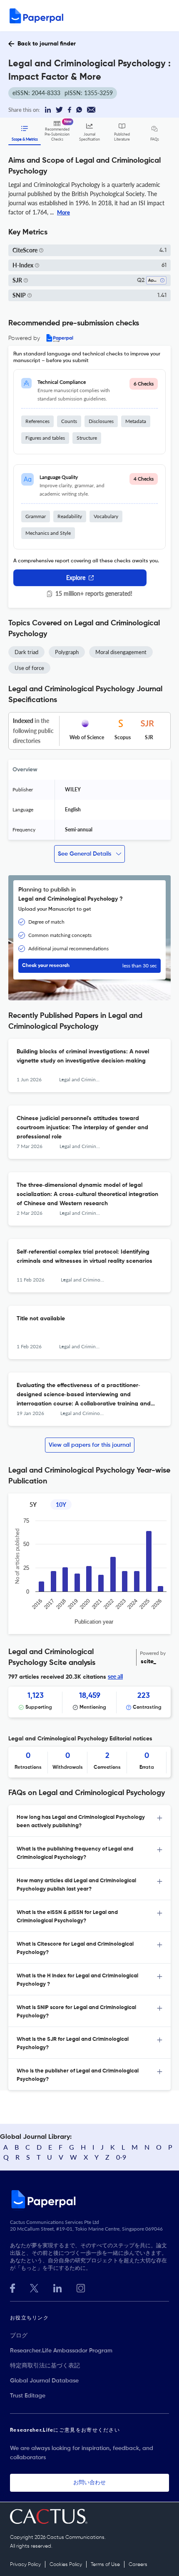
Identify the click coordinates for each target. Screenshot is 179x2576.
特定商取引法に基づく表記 (45, 2366)
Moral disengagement (121, 652)
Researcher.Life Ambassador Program (61, 2351)
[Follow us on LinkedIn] (57, 2287)
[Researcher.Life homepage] (89, 2199)
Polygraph (67, 652)
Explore (76, 578)
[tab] (89, 1821)
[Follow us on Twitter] (34, 2287)
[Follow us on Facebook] (12, 2287)
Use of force (29, 668)
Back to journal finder (47, 44)
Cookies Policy (66, 2565)
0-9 (121, 2157)
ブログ (19, 2336)
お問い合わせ (89, 2483)
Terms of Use (105, 2565)
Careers (138, 2565)
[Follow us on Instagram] (81, 2287)
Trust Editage (28, 2396)
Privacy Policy (25, 2565)
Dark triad (26, 652)
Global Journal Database (44, 2381)
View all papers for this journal (90, 1445)
